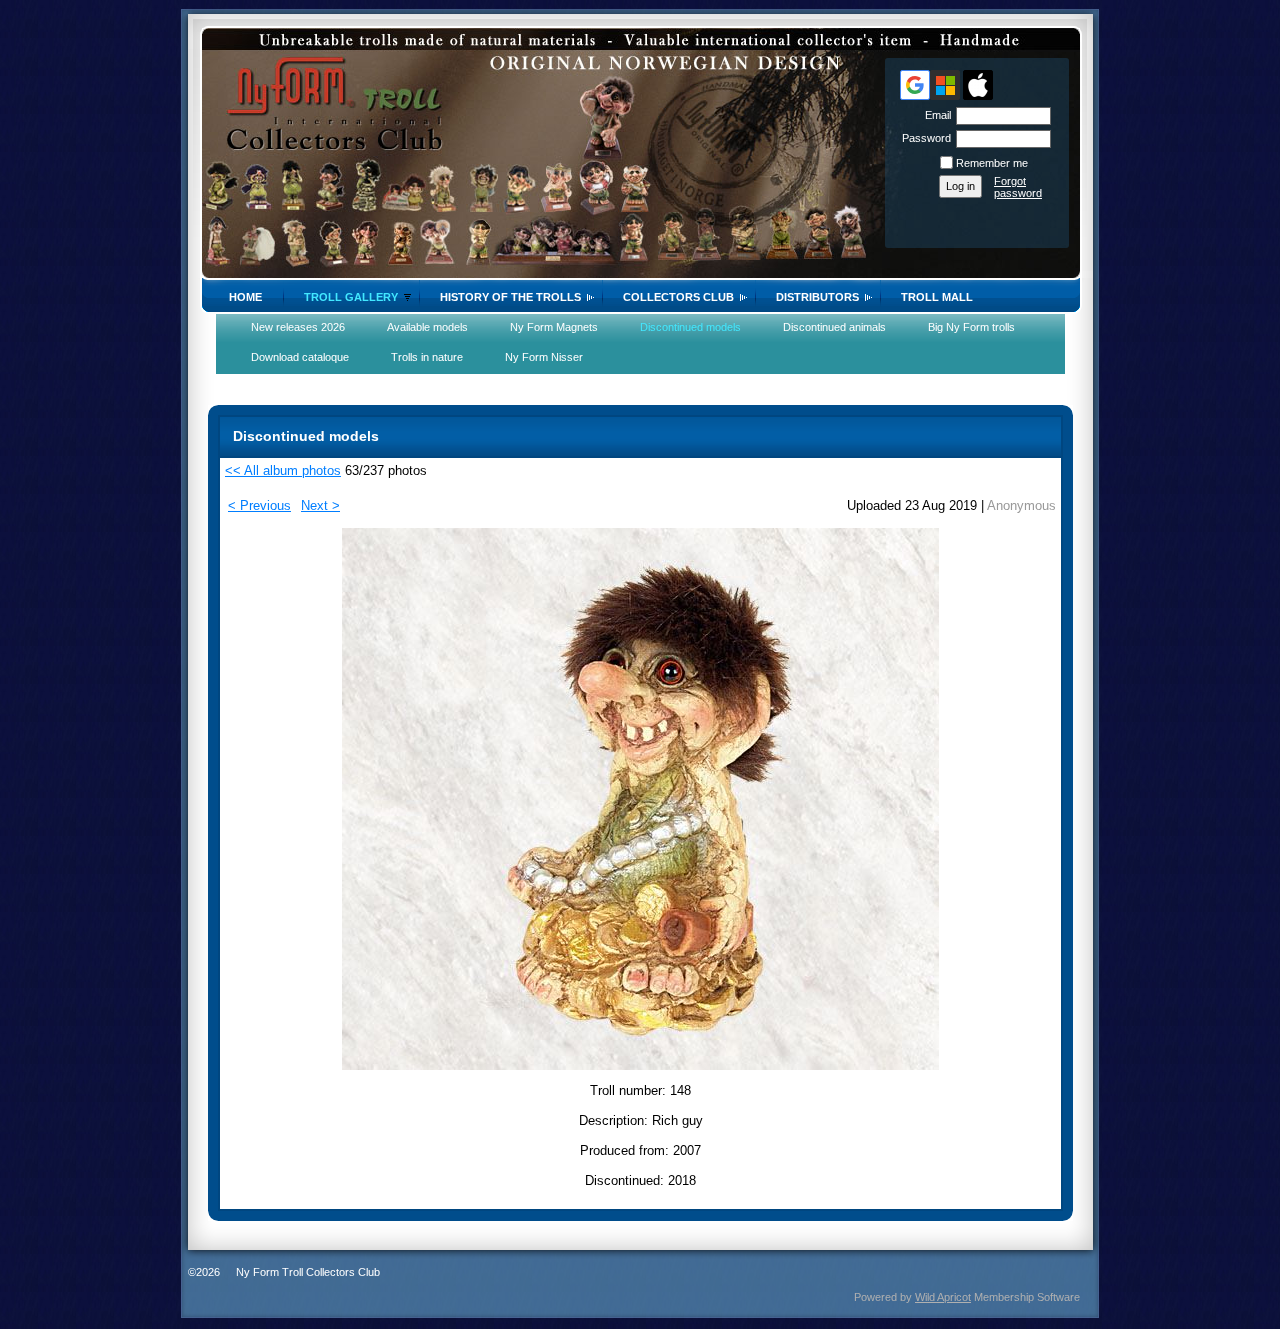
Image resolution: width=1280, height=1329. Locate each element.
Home (245, 297)
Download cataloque (300, 357)
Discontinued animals (834, 327)
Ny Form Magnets (554, 327)
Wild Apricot (943, 1297)
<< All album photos (283, 470)
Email (934, 115)
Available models (427, 327)
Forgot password (1018, 187)
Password (923, 138)
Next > (320, 505)
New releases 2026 (298, 327)
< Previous (259, 505)
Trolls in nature (427, 357)
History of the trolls (510, 297)
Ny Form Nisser (544, 357)
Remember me (992, 163)
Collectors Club (678, 297)
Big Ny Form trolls (971, 327)
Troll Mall (937, 297)
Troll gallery (351, 297)
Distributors (817, 297)
